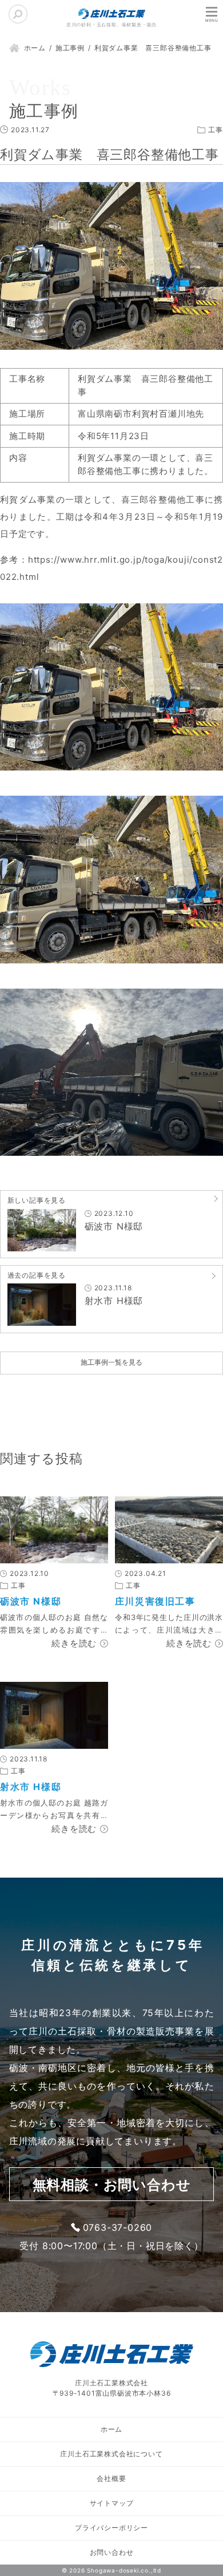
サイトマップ (112, 2503)
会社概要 (111, 2478)
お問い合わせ (112, 2552)
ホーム (111, 2429)
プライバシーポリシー (111, 2528)
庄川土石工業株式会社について (111, 2454)
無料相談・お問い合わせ (112, 2185)
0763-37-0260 (118, 2227)
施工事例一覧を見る (111, 1362)
